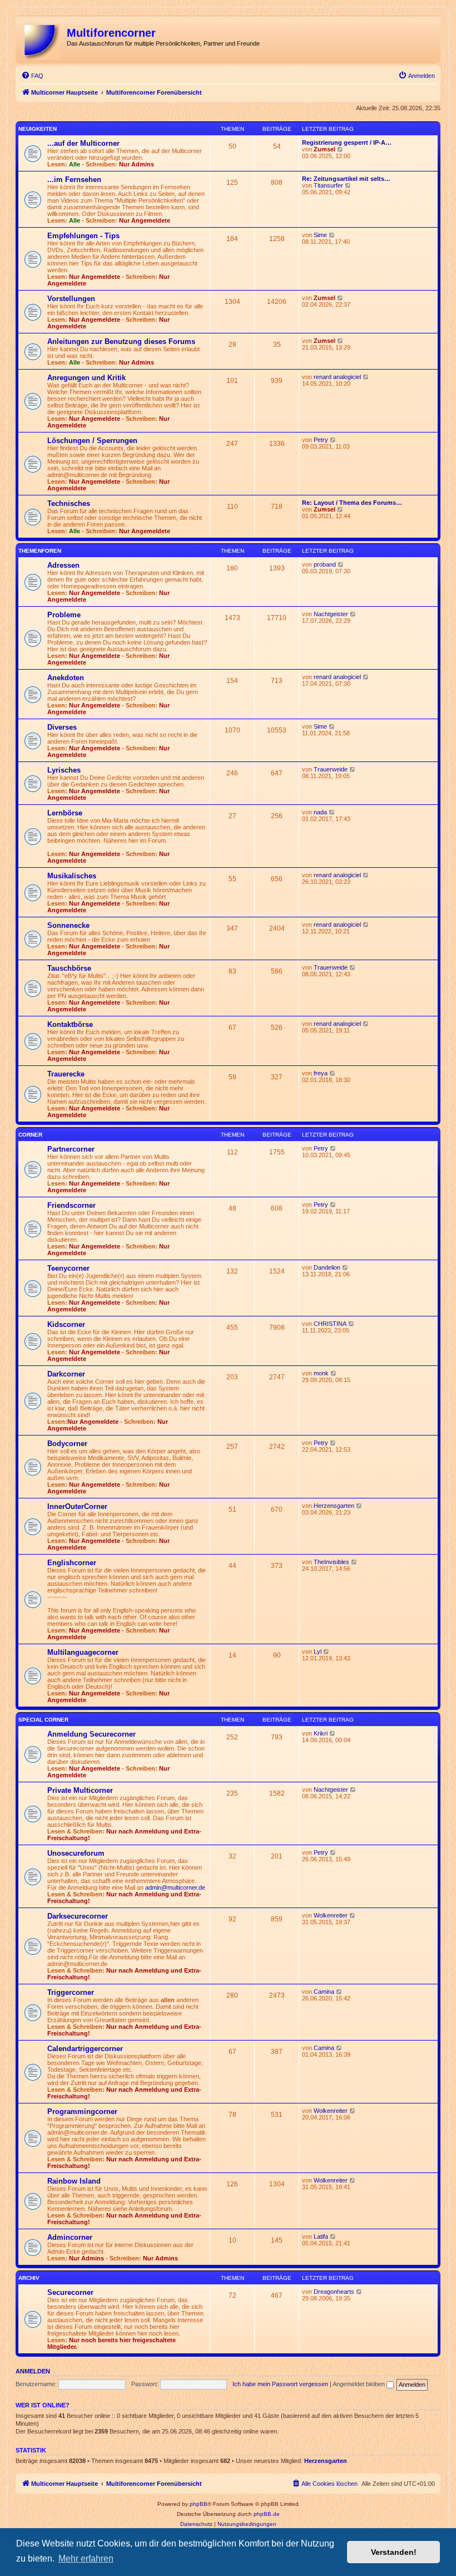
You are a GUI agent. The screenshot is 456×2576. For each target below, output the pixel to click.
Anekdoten (66, 678)
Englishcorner (72, 1563)
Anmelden (33, 2371)
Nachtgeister (331, 614)
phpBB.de (267, 2514)
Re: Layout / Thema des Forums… (352, 503)
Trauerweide (331, 769)
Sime (320, 235)
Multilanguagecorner (83, 1652)
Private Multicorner (80, 1790)
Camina (324, 1992)
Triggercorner (71, 1992)
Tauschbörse (69, 968)
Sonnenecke (68, 925)
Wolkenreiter (331, 1915)
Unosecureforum (76, 1853)
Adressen (63, 565)
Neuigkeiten (38, 129)
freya (321, 1073)
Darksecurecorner (78, 1916)
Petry (321, 440)
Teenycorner (68, 1268)
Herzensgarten (334, 1506)
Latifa (321, 2236)
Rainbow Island (74, 2181)
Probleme (64, 615)
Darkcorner (66, 1374)
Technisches (69, 503)
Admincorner (70, 2237)
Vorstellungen (71, 299)
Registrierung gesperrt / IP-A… (347, 142)
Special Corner (43, 1720)
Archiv (29, 2278)
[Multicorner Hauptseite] (43, 40)
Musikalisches (72, 876)
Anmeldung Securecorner (91, 1734)
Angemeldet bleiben (360, 2384)
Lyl (318, 1651)
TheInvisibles (331, 1562)
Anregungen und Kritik (86, 378)
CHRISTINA (330, 1324)
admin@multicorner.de (175, 1887)
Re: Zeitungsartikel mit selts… (346, 179)
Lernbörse (65, 813)
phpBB (199, 2504)
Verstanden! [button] (394, 2552)
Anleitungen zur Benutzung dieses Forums (121, 341)
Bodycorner (67, 1444)
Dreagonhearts (334, 2292)
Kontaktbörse (70, 1024)
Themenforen (40, 551)
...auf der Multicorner (83, 143)
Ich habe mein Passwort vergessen (280, 2384)
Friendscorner (71, 1205)
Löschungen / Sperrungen (92, 441)
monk (321, 1373)
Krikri (321, 1733)
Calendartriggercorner (85, 2049)
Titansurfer (328, 185)
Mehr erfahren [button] (86, 2558)
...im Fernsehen (74, 180)
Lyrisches (64, 770)
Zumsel (324, 149)
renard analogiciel (337, 377)
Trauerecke (66, 1074)
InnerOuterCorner (77, 1506)
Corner (30, 1135)
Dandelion (327, 1267)
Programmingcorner (82, 2112)
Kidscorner (66, 1324)
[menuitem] (32, 76)
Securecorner (70, 2292)
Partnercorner (71, 1149)
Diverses (62, 727)
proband (325, 564)
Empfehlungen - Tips (83, 236)
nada (320, 812)
